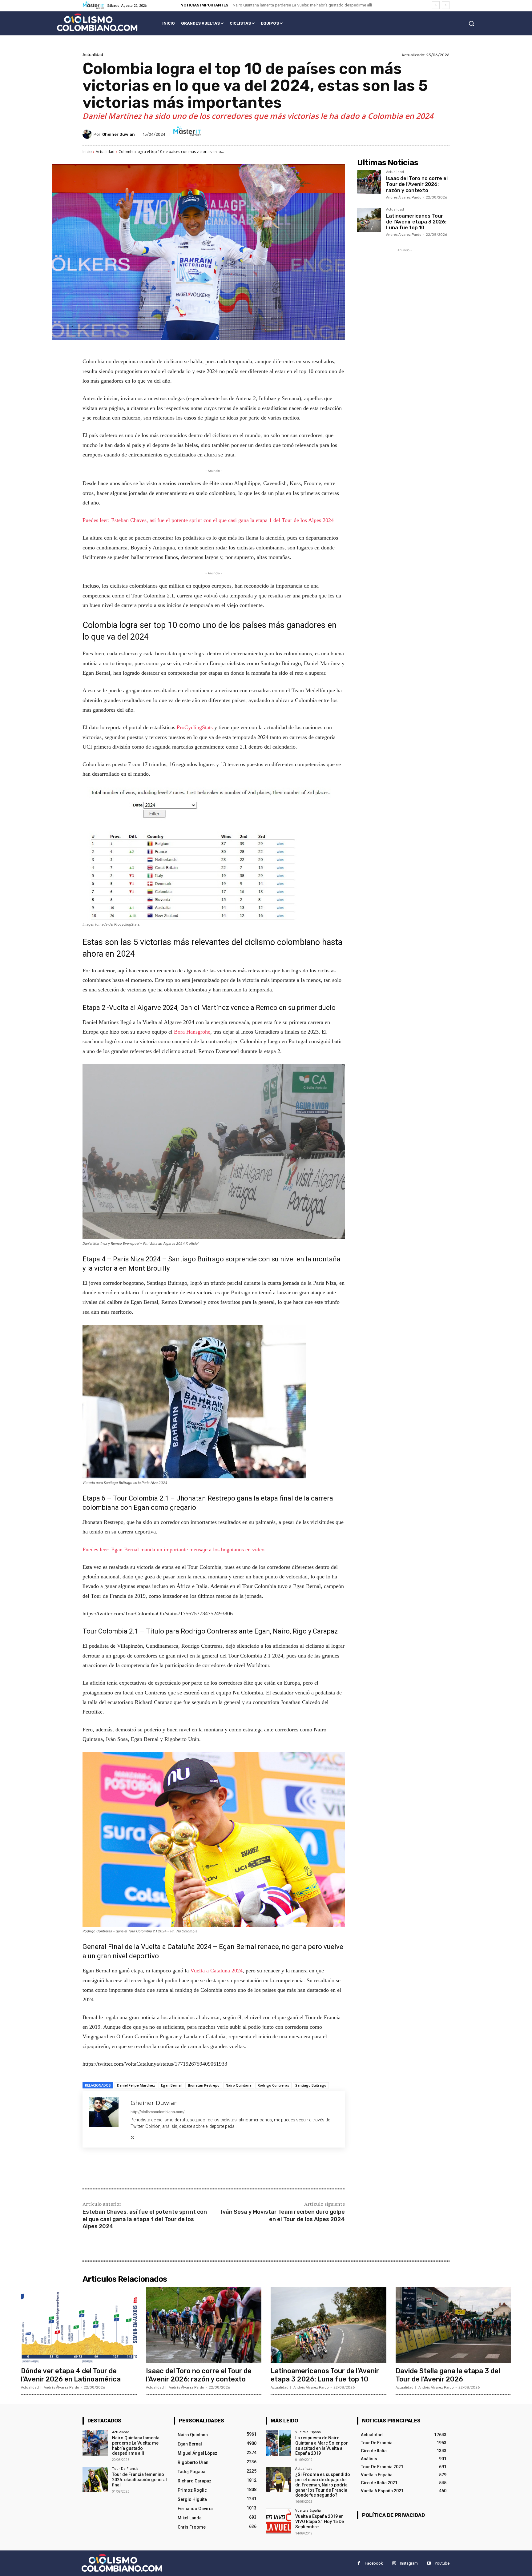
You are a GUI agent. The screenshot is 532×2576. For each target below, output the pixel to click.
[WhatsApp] (169, 2168)
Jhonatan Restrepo (204, 2085)
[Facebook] (127, 2168)
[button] (471, 23)
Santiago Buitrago (311, 2085)
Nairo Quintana (239, 2085)
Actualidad (93, 55)
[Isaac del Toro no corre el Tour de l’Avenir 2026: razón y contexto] (369, 182)
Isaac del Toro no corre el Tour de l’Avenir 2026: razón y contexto (417, 184)
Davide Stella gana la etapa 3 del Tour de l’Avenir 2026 (448, 2375)
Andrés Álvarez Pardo (404, 197)
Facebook (374, 2563)
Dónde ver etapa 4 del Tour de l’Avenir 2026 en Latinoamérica (71, 2375)
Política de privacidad (393, 2515)
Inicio (87, 152)
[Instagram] (394, 2563)
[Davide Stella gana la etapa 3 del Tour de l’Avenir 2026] (453, 2325)
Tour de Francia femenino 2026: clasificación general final (139, 2480)
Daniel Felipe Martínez (136, 2085)
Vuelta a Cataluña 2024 (216, 1971)
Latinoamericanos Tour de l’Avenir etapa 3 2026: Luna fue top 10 (416, 222)
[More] (184, 2168)
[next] (446, 5)
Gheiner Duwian (119, 134)
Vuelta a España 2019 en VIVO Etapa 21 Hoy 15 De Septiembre (320, 2522)
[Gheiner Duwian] (88, 134)
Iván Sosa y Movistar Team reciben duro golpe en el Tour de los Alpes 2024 (283, 2215)
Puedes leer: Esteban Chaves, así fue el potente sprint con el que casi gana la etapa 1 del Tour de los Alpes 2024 (208, 520)
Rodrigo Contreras (273, 2085)
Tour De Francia (125, 2468)
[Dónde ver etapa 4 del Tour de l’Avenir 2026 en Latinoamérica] (79, 2325)
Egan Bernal (171, 2085)
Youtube (442, 2563)
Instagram (409, 2563)
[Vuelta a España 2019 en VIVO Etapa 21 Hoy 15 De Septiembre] (278, 2521)
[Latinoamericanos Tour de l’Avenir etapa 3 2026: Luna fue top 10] (369, 220)
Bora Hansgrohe (192, 1032)
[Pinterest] (155, 2168)
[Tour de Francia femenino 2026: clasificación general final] (95, 2480)
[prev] (436, 5)
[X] (133, 2136)
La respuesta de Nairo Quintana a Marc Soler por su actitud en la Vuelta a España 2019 (322, 2445)
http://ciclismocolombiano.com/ (157, 2112)
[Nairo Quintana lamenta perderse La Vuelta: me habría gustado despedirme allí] (95, 2443)
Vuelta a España (308, 2432)
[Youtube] (429, 2563)
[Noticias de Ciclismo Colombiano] (97, 22)
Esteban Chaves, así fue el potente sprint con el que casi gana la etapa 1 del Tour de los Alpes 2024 (145, 2219)
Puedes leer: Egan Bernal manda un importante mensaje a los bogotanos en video (173, 1549)
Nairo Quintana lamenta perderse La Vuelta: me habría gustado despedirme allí (302, 5)
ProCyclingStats (195, 727)
